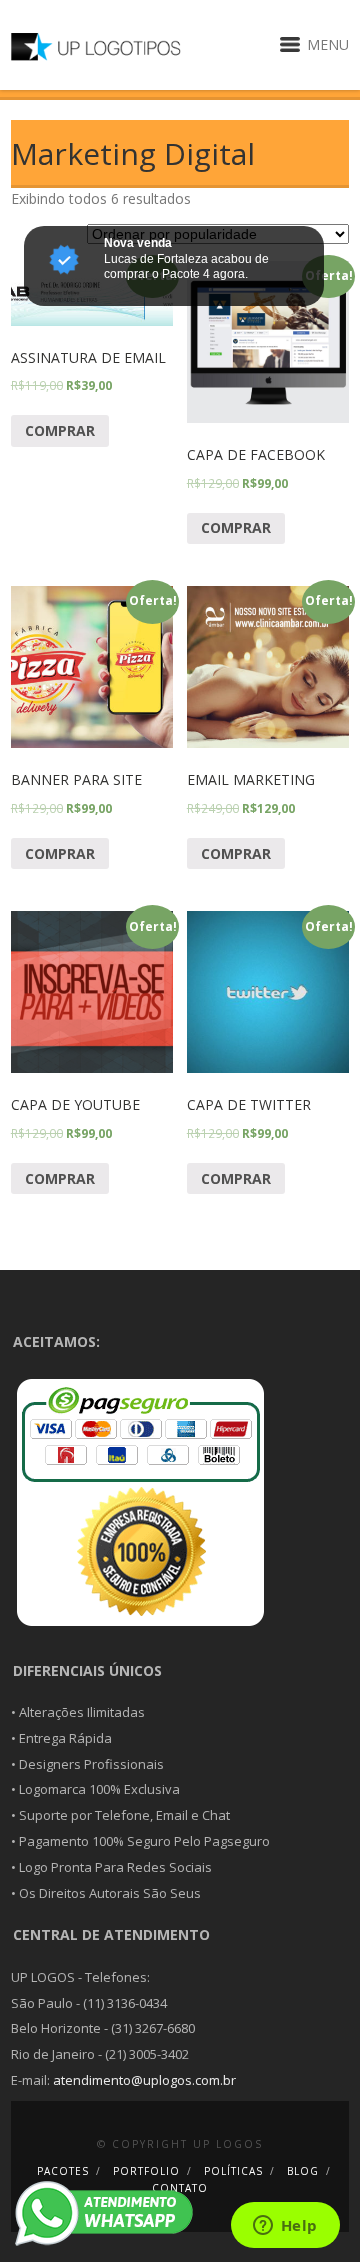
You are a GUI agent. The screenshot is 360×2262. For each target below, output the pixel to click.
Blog (303, 2171)
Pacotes (63, 2171)
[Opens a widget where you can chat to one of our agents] (285, 2227)
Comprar (60, 430)
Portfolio (146, 2171)
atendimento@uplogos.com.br (144, 2080)
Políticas (233, 2171)
